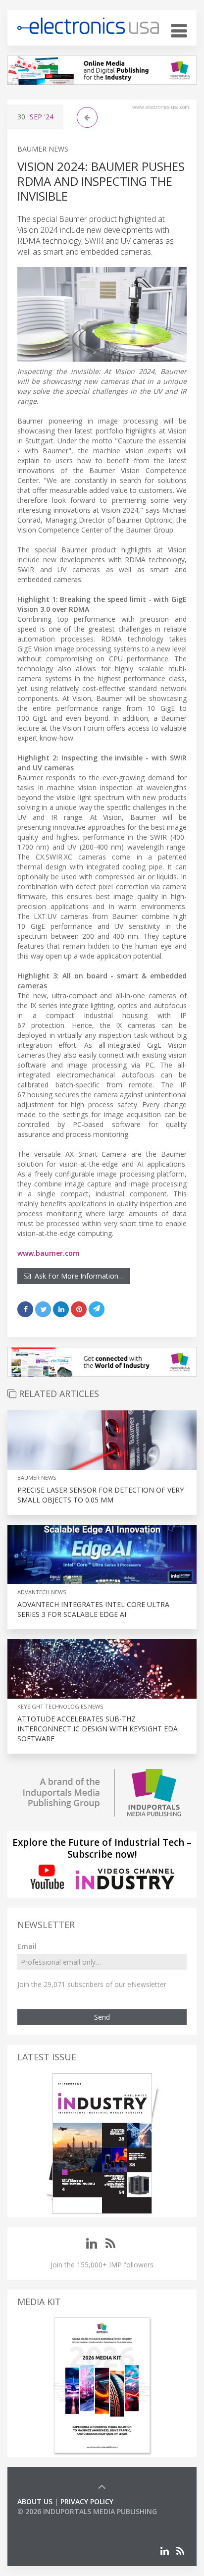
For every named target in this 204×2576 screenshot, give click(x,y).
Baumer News (43, 149)
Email (27, 1946)
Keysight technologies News (60, 1706)
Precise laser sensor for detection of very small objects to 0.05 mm (101, 1495)
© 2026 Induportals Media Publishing (87, 2511)
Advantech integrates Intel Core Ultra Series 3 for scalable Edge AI (93, 1609)
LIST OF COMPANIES (51, 2521)
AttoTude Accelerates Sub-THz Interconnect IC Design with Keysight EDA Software (98, 1729)
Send (102, 2017)
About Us (35, 2501)
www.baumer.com (49, 1253)
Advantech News (42, 1592)
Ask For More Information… (77, 1276)
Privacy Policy (87, 2501)
